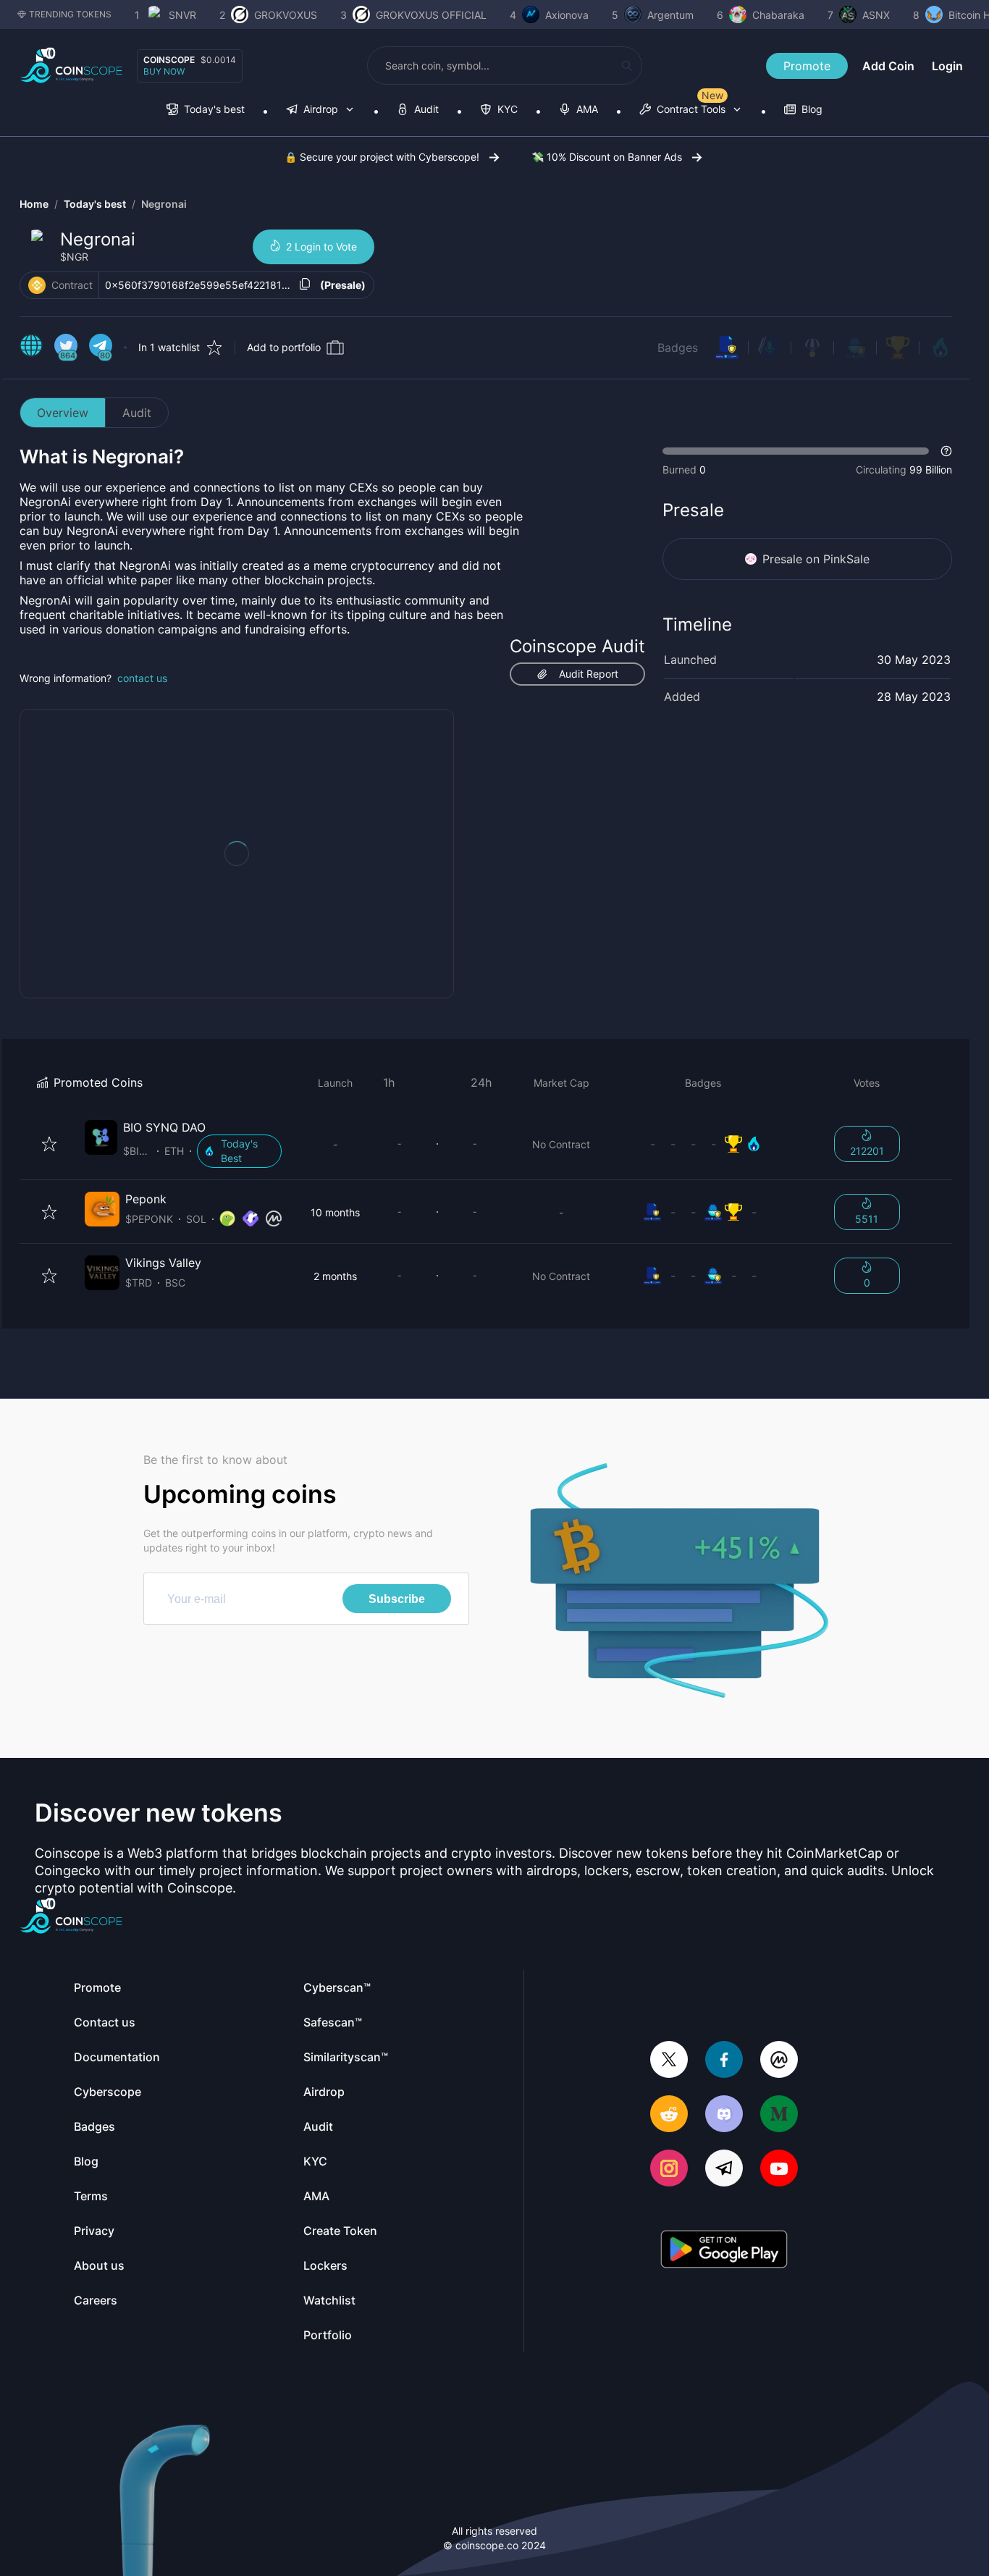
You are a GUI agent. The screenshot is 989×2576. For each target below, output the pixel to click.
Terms (91, 2196)
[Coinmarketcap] (779, 2061)
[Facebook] (724, 2061)
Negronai (164, 204)
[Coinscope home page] (71, 66)
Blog (86, 2161)
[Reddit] (669, 2115)
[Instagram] (669, 2169)
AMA (316, 2196)
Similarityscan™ (346, 2057)
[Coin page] (186, 1144)
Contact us (105, 2022)
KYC (315, 2161)
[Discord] (724, 2115)
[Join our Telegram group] (724, 2169)
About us (99, 2265)
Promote (807, 66)
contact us (142, 678)
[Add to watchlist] (49, 1144)
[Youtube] (779, 2169)
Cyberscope (108, 2092)
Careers (96, 2300)
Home (34, 204)
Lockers (325, 2265)
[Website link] (31, 348)
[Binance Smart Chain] (37, 285)
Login (947, 66)
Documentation (117, 2057)
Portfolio (328, 2335)
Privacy (94, 2231)
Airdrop (324, 2092)
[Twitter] (669, 2061)
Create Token (340, 2231)
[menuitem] (206, 110)
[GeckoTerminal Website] (251, 1219)
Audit (137, 413)
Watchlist (329, 2300)
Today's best (95, 204)
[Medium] (779, 2115)
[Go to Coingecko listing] (227, 1219)
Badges (678, 348)
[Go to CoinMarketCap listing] (274, 1219)
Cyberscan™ (337, 1987)
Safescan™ (333, 2022)
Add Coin (888, 66)
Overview (63, 413)
